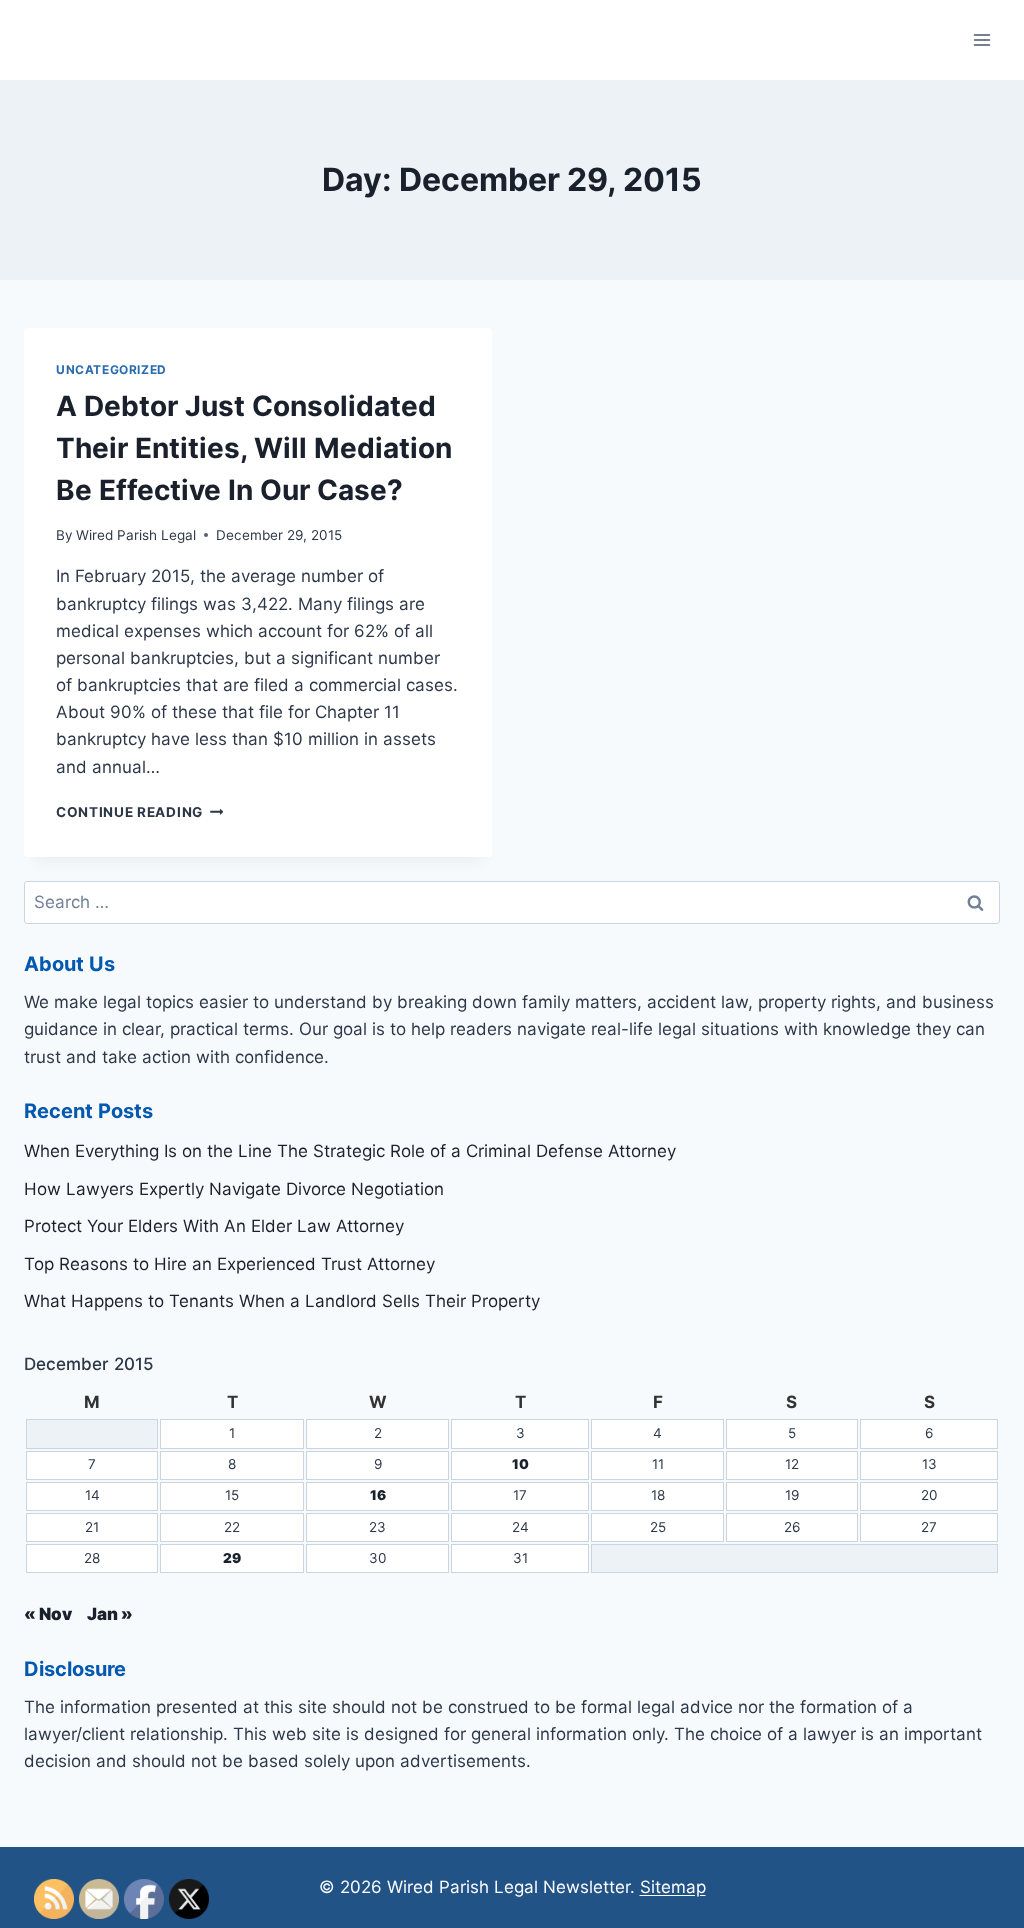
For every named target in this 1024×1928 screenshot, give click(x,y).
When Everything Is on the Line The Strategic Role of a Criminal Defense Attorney (350, 1151)
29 (232, 1558)
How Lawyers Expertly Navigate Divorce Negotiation (234, 1189)
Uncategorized (111, 369)
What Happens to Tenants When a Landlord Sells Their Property (282, 1301)
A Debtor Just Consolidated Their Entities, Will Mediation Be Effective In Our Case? (254, 448)
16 (378, 1495)
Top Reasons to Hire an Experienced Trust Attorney (229, 1264)
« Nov (48, 1614)
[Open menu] (981, 39)
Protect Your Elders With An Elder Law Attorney (214, 1226)
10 (520, 1464)
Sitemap (673, 1887)
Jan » (110, 1614)
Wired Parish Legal (136, 535)
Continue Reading (139, 812)
